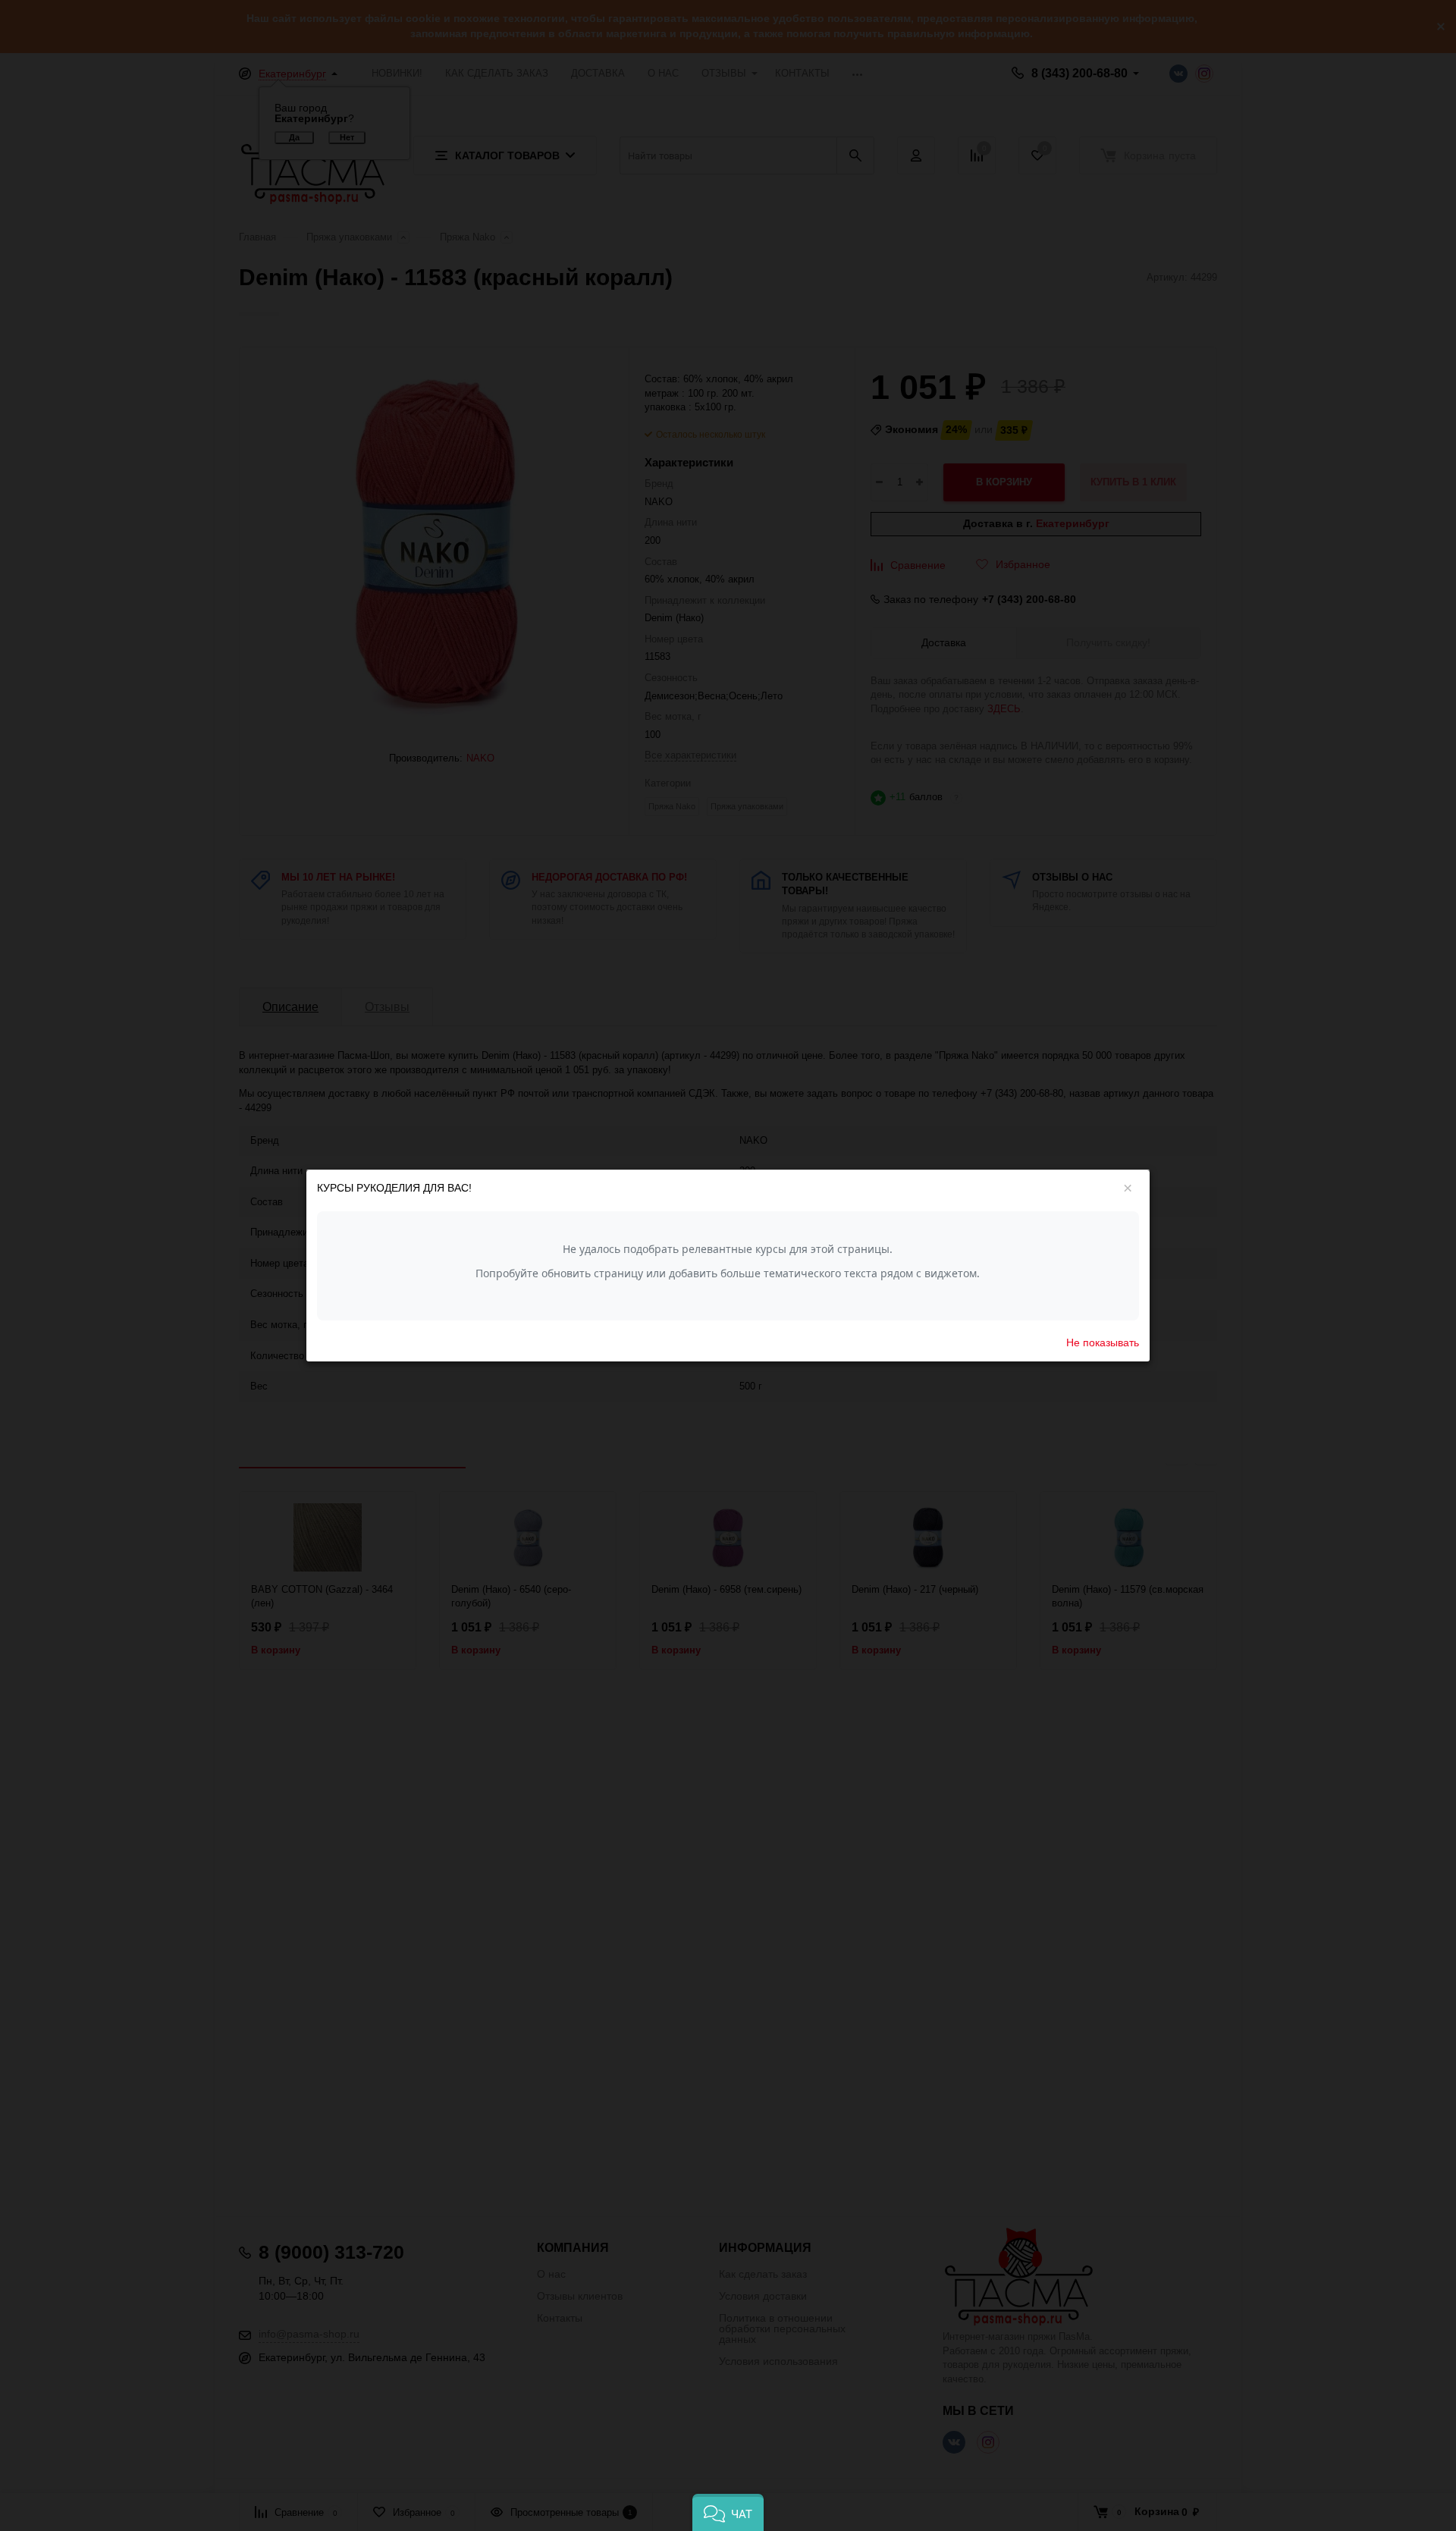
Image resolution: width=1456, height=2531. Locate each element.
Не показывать (1103, 1342)
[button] (728, 2512)
